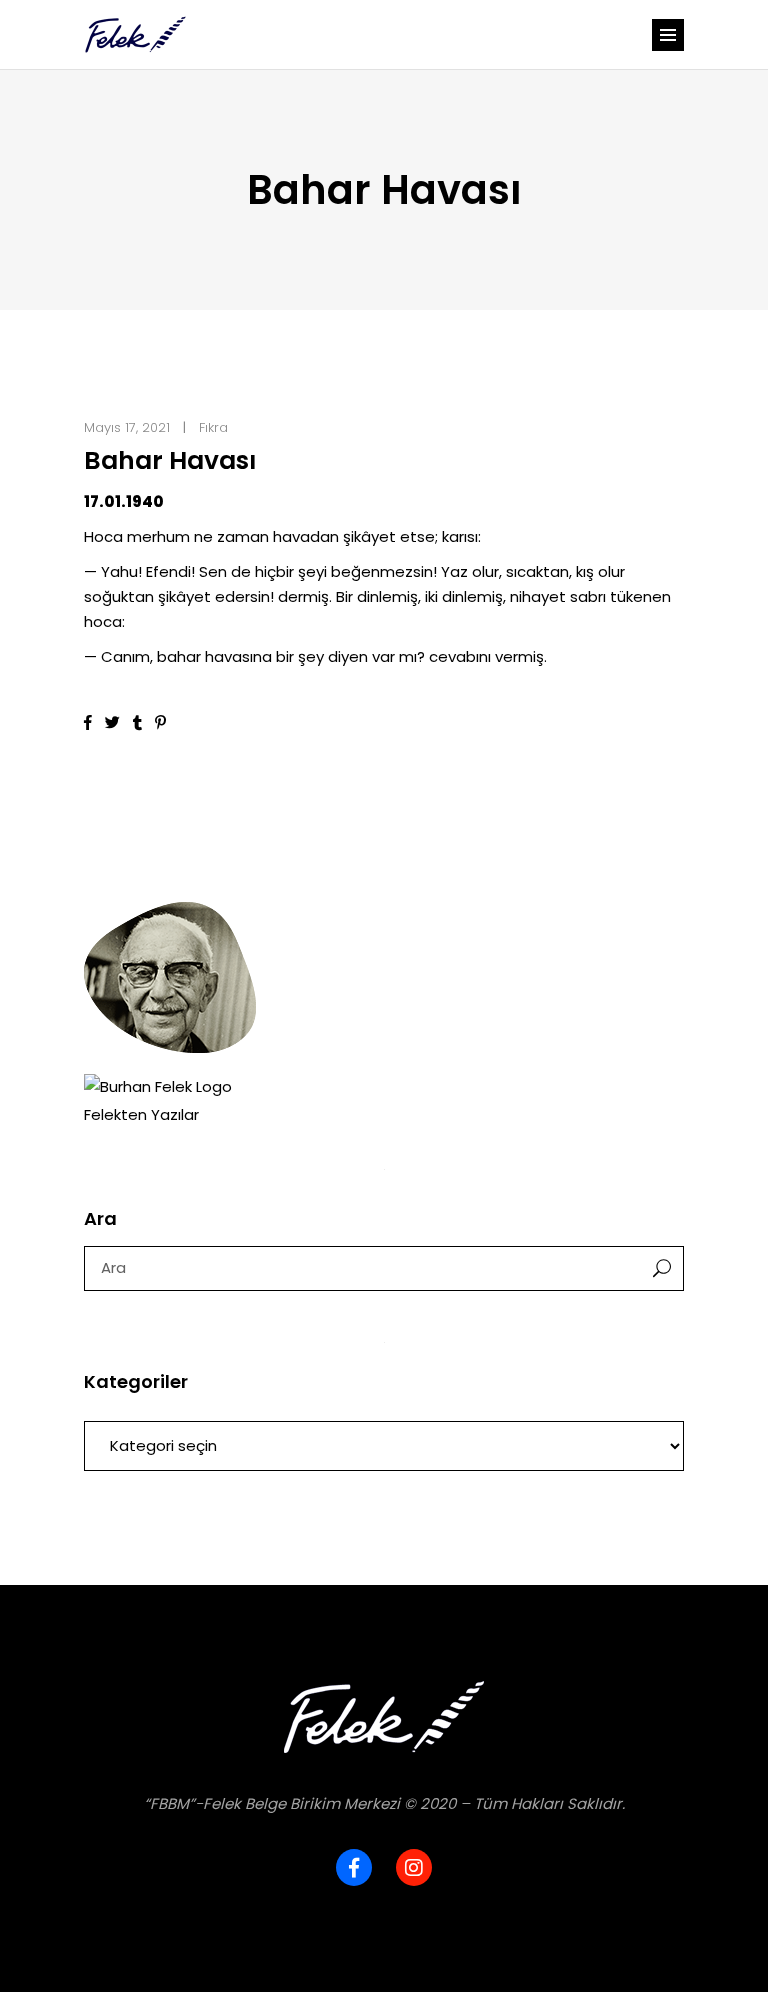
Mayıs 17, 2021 (127, 427)
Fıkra (213, 427)
